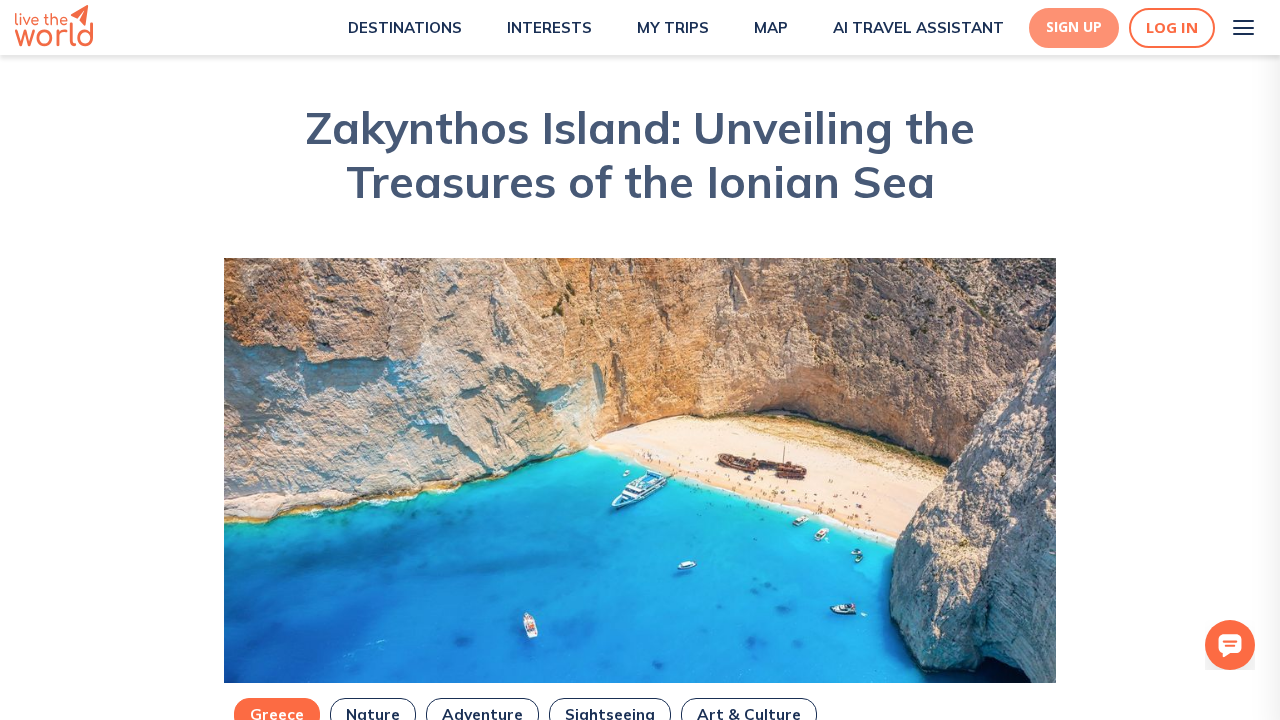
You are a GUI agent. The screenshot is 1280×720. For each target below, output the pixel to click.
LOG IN (1172, 27)
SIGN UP (1074, 27)
